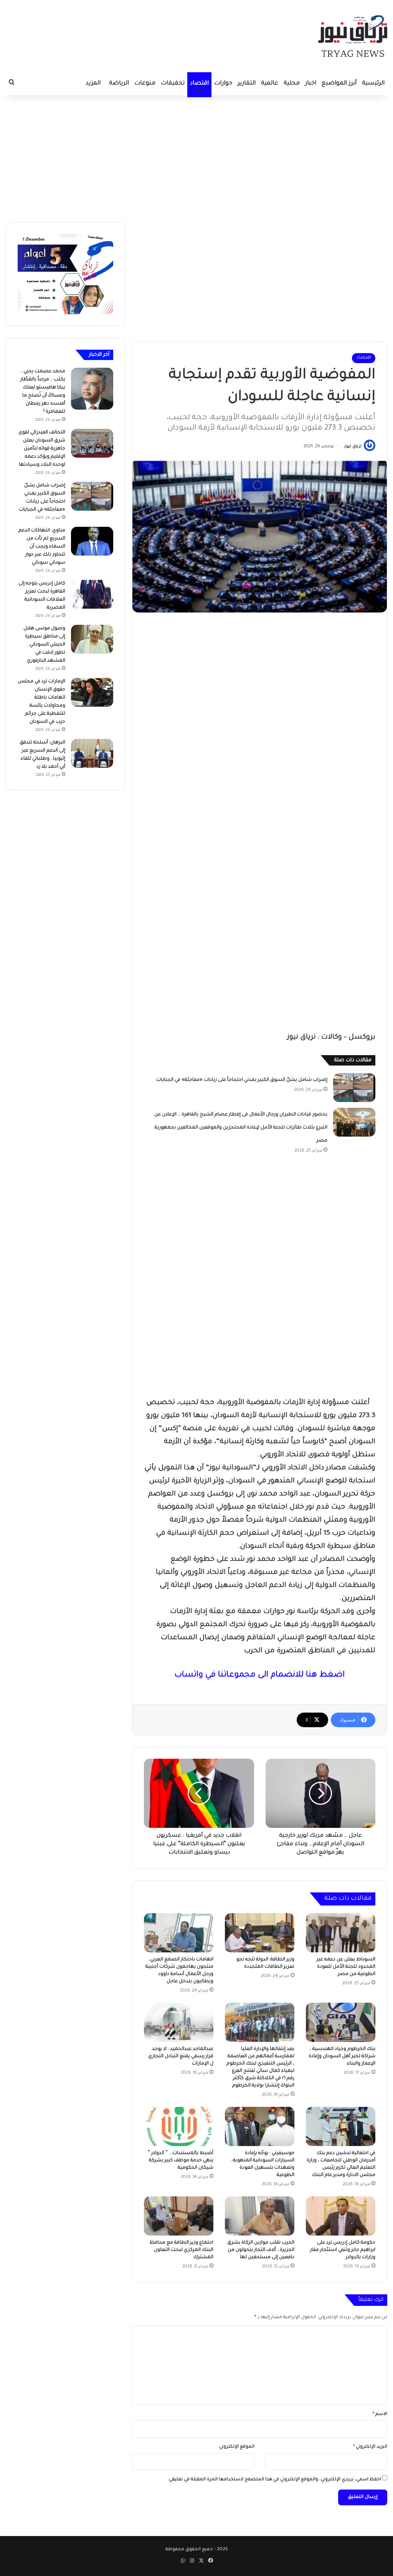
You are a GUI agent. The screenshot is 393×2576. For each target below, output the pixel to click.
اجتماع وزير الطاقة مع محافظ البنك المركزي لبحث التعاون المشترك (181, 2250)
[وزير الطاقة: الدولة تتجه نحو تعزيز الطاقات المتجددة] (260, 1933)
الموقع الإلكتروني (237, 2447)
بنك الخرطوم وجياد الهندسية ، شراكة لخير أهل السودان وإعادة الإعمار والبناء (342, 2056)
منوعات (145, 84)
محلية (292, 84)
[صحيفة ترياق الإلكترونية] (353, 36)
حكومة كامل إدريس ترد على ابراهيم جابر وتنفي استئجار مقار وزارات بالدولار (343, 2250)
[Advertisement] (196, 157)
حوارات (223, 84)
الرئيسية (373, 84)
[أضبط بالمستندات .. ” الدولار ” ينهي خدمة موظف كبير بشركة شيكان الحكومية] (179, 2126)
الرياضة (119, 84)
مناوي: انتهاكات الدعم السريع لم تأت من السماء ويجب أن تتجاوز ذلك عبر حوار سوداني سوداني (42, 547)
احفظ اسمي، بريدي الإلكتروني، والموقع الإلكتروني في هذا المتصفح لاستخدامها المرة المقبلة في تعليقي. (274, 2480)
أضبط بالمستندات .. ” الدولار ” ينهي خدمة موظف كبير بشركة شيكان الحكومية (181, 2161)
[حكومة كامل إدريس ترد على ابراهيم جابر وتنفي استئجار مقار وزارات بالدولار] (341, 2216)
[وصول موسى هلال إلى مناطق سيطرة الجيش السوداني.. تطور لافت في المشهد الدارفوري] (92, 639)
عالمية (270, 84)
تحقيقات (173, 84)
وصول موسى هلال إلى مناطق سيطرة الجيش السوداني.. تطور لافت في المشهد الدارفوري (44, 645)
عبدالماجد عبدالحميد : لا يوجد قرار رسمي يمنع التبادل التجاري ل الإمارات (181, 2056)
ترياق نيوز (353, 446)
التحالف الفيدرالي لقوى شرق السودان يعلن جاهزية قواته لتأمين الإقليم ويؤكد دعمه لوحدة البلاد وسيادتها (42, 449)
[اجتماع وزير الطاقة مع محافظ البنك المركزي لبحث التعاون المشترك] (179, 2216)
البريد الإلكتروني (370, 2447)
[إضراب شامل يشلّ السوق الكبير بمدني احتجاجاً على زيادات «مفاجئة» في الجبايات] (354, 1088)
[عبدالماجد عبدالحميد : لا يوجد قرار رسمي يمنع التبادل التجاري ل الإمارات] (179, 2022)
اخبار (311, 84)
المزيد (93, 84)
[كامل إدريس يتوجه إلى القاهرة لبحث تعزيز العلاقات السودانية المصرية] (92, 594)
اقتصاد (199, 84)
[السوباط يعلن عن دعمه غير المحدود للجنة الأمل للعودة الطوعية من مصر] (341, 1933)
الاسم (380, 2414)
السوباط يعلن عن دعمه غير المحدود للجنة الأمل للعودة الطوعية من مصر (346, 1967)
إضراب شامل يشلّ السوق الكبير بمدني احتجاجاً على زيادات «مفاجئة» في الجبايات (242, 1080)
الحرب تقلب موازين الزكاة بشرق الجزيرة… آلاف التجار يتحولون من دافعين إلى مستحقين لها (261, 2250)
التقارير (247, 84)
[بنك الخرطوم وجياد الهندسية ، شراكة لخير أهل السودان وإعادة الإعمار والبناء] (341, 2022)
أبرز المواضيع (339, 84)
